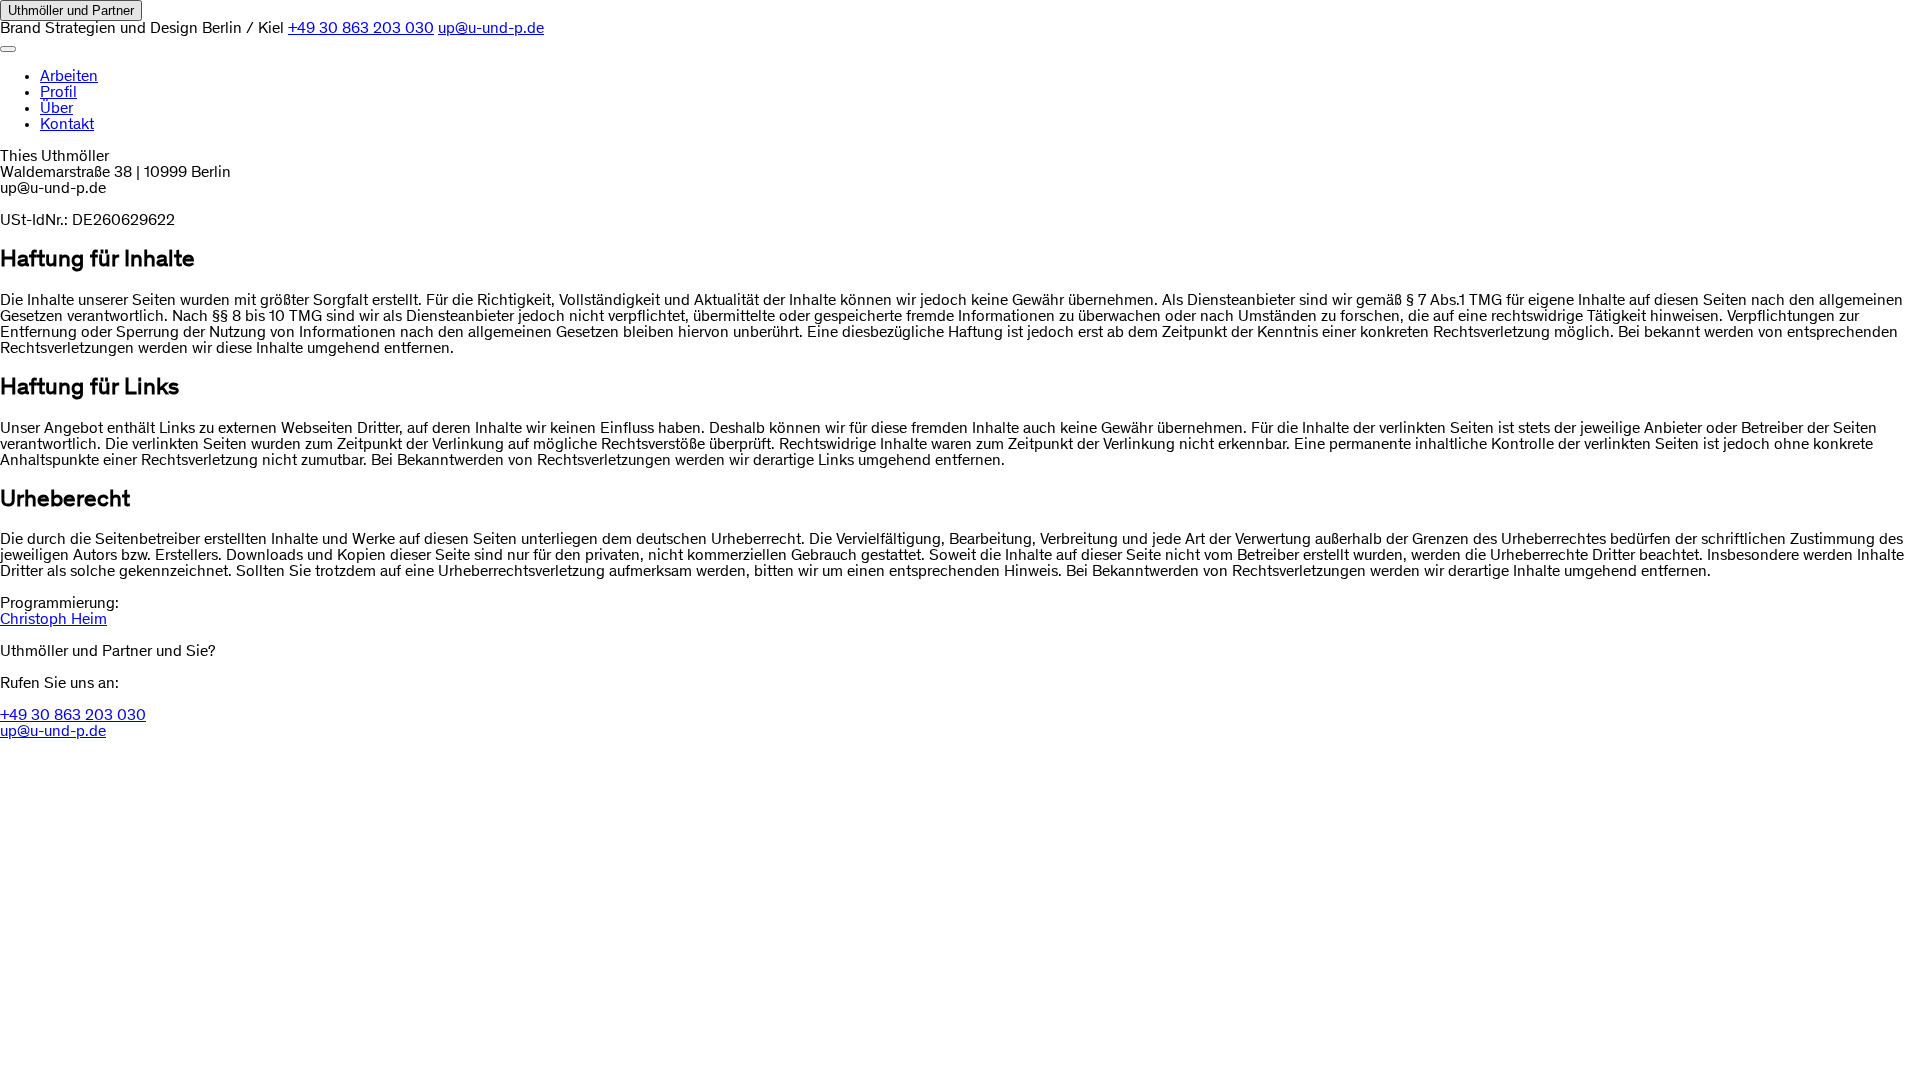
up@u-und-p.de (491, 29)
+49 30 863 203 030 (361, 29)
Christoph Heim (53, 620)
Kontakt (67, 125)
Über (56, 109)
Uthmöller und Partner (71, 10)
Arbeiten (69, 77)
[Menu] (8, 49)
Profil (58, 93)
